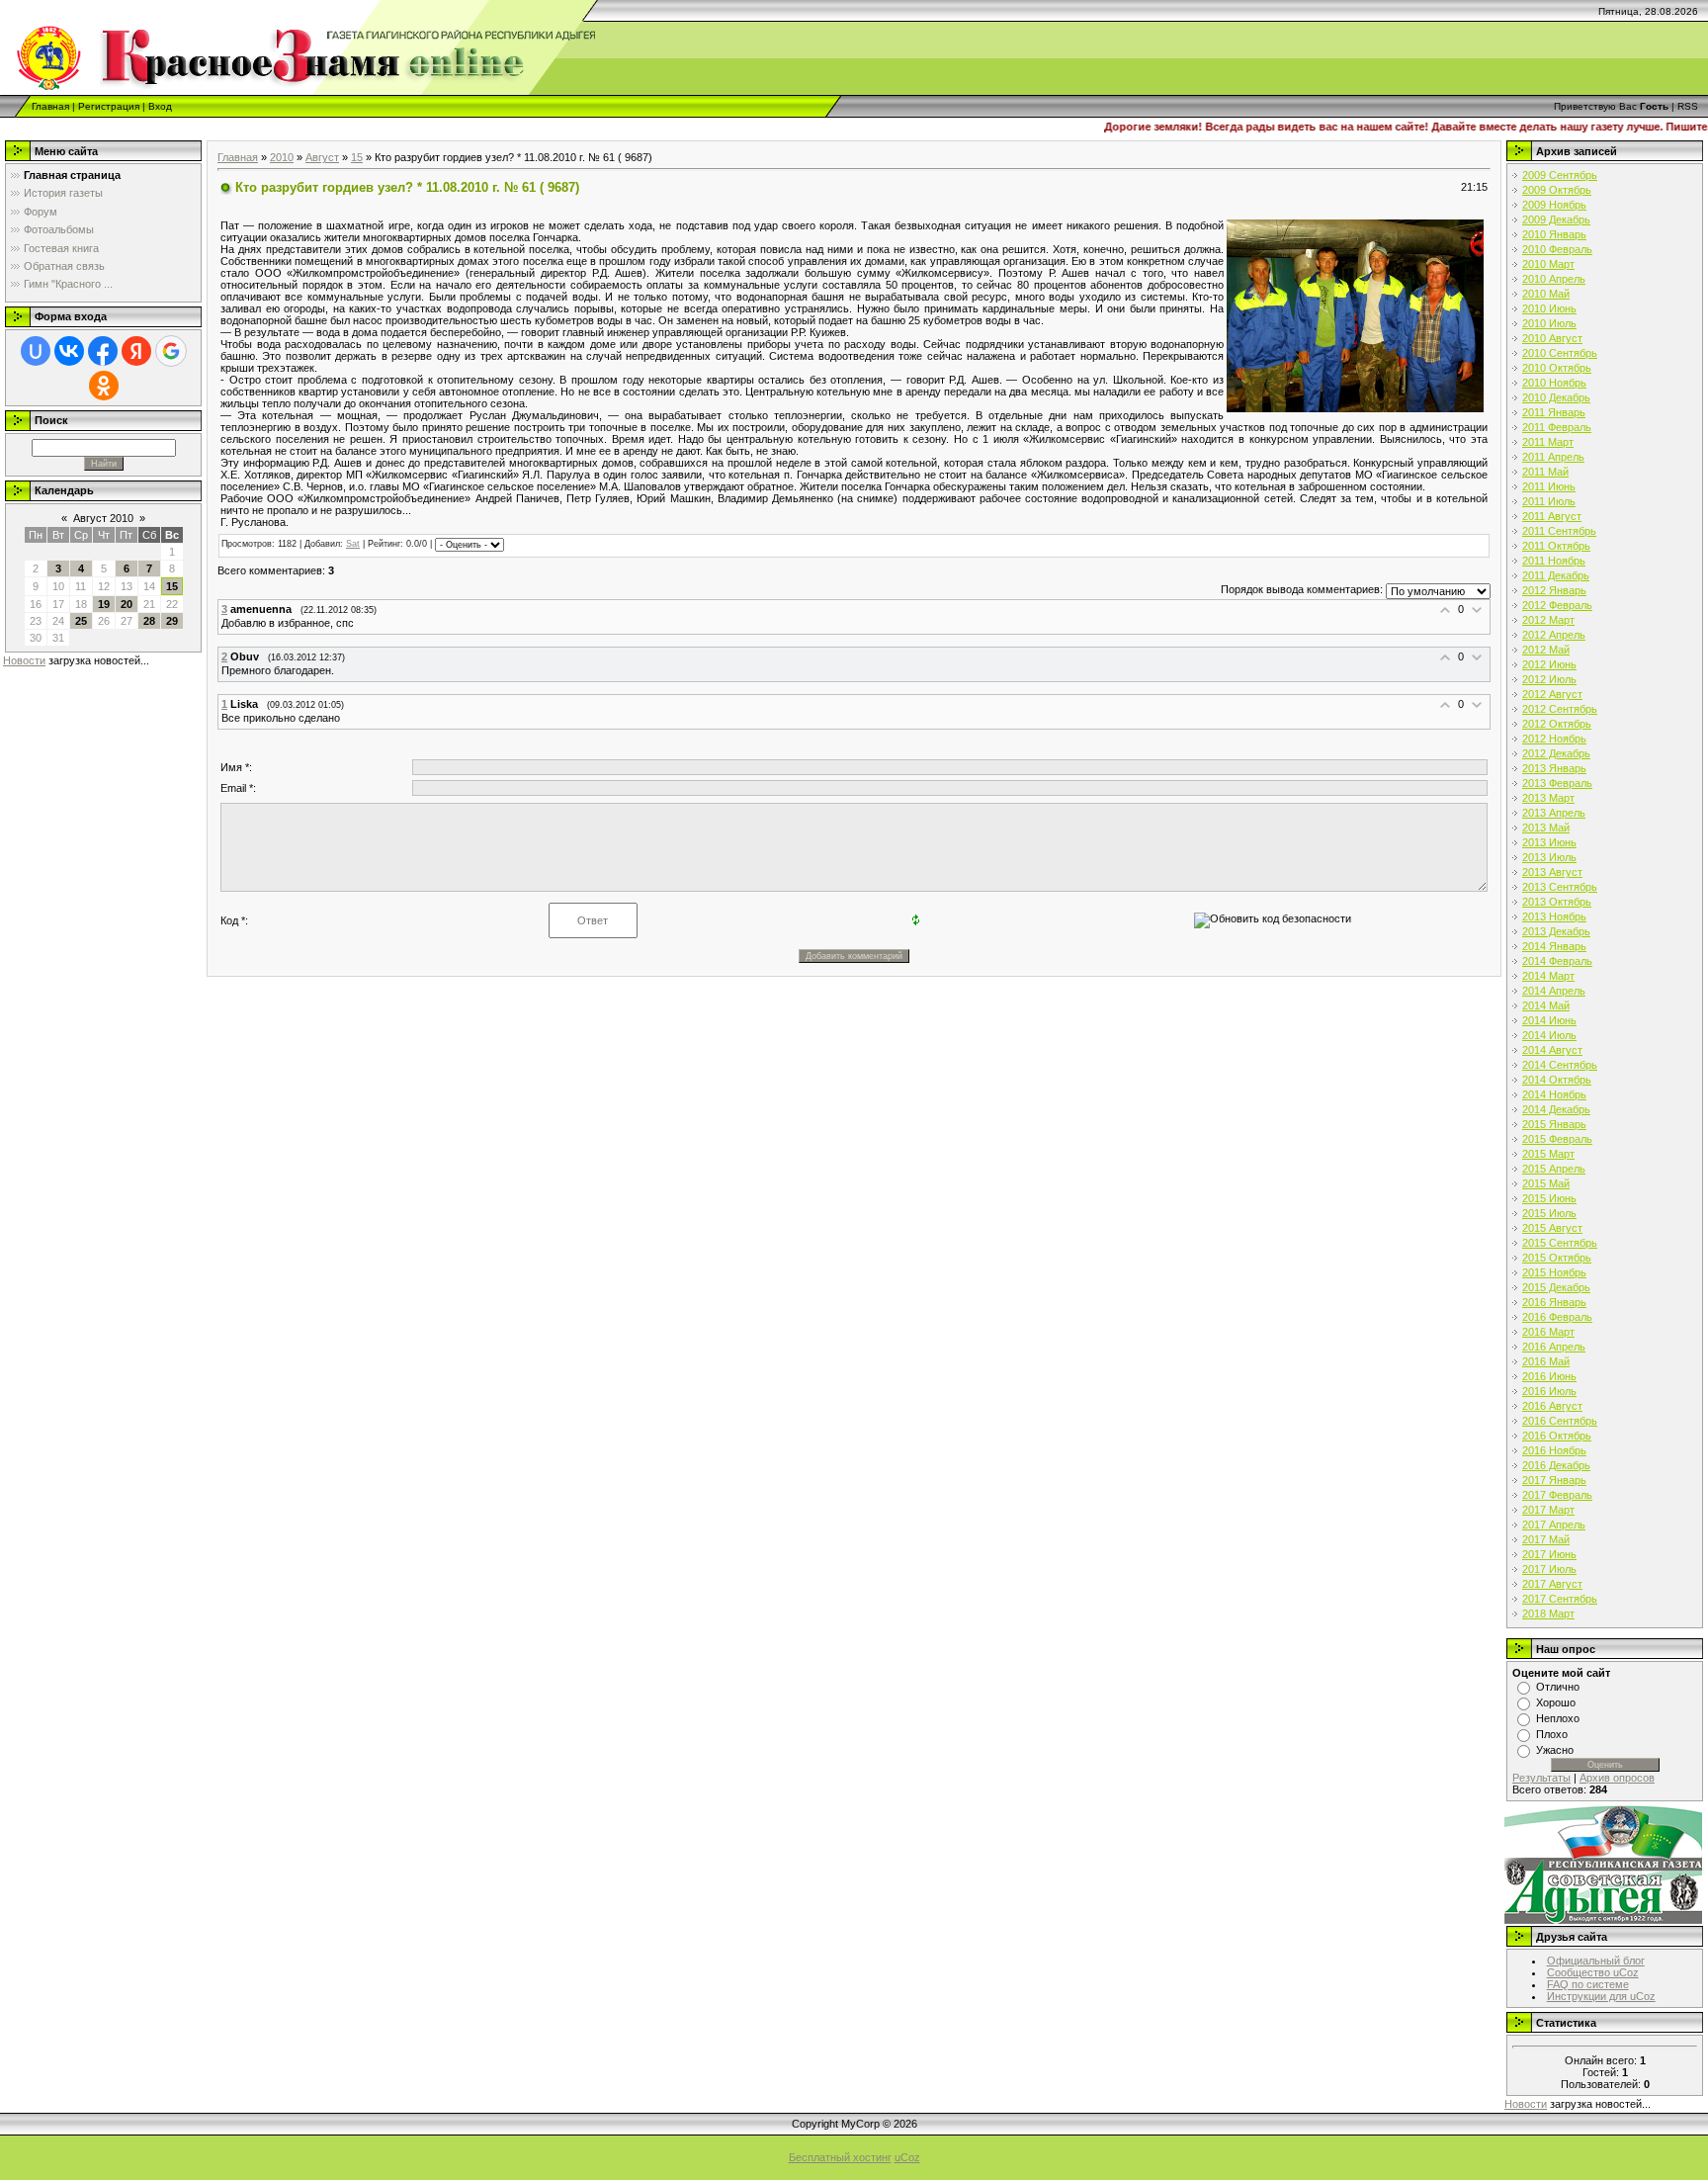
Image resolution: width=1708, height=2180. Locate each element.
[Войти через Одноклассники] (104, 386)
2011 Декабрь (1556, 575)
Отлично (1558, 1687)
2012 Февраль (1557, 605)
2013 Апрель (1554, 813)
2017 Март (1548, 1510)
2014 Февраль (1557, 961)
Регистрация (109, 106)
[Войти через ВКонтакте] (69, 351)
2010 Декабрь (1556, 397)
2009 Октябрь (1557, 190)
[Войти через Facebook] (103, 351)
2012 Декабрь (1556, 753)
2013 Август (1552, 872)
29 (172, 621)
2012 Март (1548, 620)
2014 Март (1548, 976)
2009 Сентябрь (1560, 175)
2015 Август (1552, 1228)
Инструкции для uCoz (1601, 1996)
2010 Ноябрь (1554, 383)
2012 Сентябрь (1560, 709)
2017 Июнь (1549, 1554)
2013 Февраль (1557, 783)
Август (322, 157)
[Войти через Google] (171, 351)
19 (104, 604)
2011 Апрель (1553, 457)
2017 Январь (1554, 1480)
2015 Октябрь (1557, 1258)
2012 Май (1546, 650)
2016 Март (1548, 1332)
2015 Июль (1549, 1213)
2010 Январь (1554, 234)
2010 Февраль (1557, 249)
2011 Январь (1554, 412)
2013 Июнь (1549, 842)
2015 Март (1548, 1154)
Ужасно (1555, 1750)
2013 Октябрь (1557, 902)
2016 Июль (1549, 1391)
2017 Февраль (1557, 1495)
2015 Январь (1554, 1124)
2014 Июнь (1549, 1020)
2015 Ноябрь (1554, 1272)
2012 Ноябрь (1554, 739)
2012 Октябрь (1557, 724)
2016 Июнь (1549, 1376)
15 (172, 586)
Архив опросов (1617, 1778)
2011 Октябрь (1556, 546)
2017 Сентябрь (1560, 1599)
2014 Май (1546, 1005)
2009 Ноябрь (1554, 205)
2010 (282, 157)
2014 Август (1552, 1050)
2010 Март (1548, 264)
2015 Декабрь (1556, 1287)
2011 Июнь (1549, 486)
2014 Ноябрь (1554, 1094)
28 (149, 621)
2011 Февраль (1557, 427)
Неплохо (1558, 1718)
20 (127, 604)
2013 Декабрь (1556, 931)
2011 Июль (1549, 501)
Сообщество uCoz (1593, 1972)
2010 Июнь (1549, 308)
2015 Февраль (1557, 1139)
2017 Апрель (1554, 1525)
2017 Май (1546, 1539)
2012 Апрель (1554, 635)
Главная (50, 106)
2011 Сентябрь (1559, 531)
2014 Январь (1554, 946)
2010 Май (1546, 294)
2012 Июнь (1549, 664)
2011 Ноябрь (1554, 561)
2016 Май (1546, 1361)
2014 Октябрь (1557, 1080)
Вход (160, 106)
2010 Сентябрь (1560, 353)
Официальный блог (1596, 1961)
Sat (353, 544)
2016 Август (1552, 1406)
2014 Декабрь (1556, 1109)
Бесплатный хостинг (840, 2157)
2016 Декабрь (1556, 1465)
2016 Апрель (1554, 1347)
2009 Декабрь (1556, 219)
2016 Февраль (1557, 1317)
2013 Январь (1554, 768)
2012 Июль (1549, 679)
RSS (1688, 106)
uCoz (907, 2157)
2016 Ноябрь (1554, 1450)
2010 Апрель (1554, 279)
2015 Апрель (1554, 1169)
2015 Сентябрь (1560, 1243)
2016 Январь (1554, 1302)
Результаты (1541, 1778)
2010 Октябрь (1557, 368)
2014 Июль (1549, 1035)
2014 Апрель (1554, 991)
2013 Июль (1549, 857)
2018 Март (1548, 1613)
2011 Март (1548, 442)
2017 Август (1552, 1584)
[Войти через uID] (36, 351)
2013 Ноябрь (1554, 916)
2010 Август (1552, 338)
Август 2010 (103, 518)
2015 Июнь (1549, 1198)
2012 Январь (1554, 590)
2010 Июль (1549, 323)
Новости (24, 660)
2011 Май (1545, 472)
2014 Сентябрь (1560, 1065)
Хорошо (1556, 1702)
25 (81, 621)
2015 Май (1546, 1183)
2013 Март (1548, 798)
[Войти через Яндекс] (136, 351)
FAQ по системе (1588, 1984)
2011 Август (1552, 516)
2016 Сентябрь (1560, 1421)
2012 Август (1552, 694)
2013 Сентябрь (1560, 887)
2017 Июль (1549, 1569)
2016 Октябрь (1557, 1436)
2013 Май (1546, 828)
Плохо (1552, 1734)
